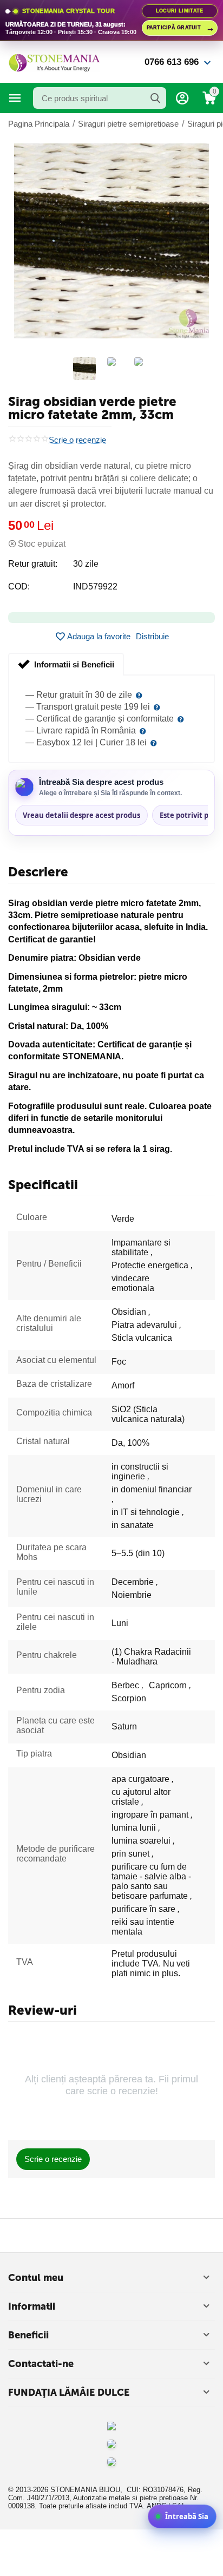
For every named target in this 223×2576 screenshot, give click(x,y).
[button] (152, 637)
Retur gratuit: (33, 564)
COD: (19, 586)
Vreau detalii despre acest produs (81, 815)
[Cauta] (155, 98)
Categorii (15, 98)
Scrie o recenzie (77, 440)
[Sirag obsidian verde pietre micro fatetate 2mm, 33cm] (111, 241)
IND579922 (95, 586)
